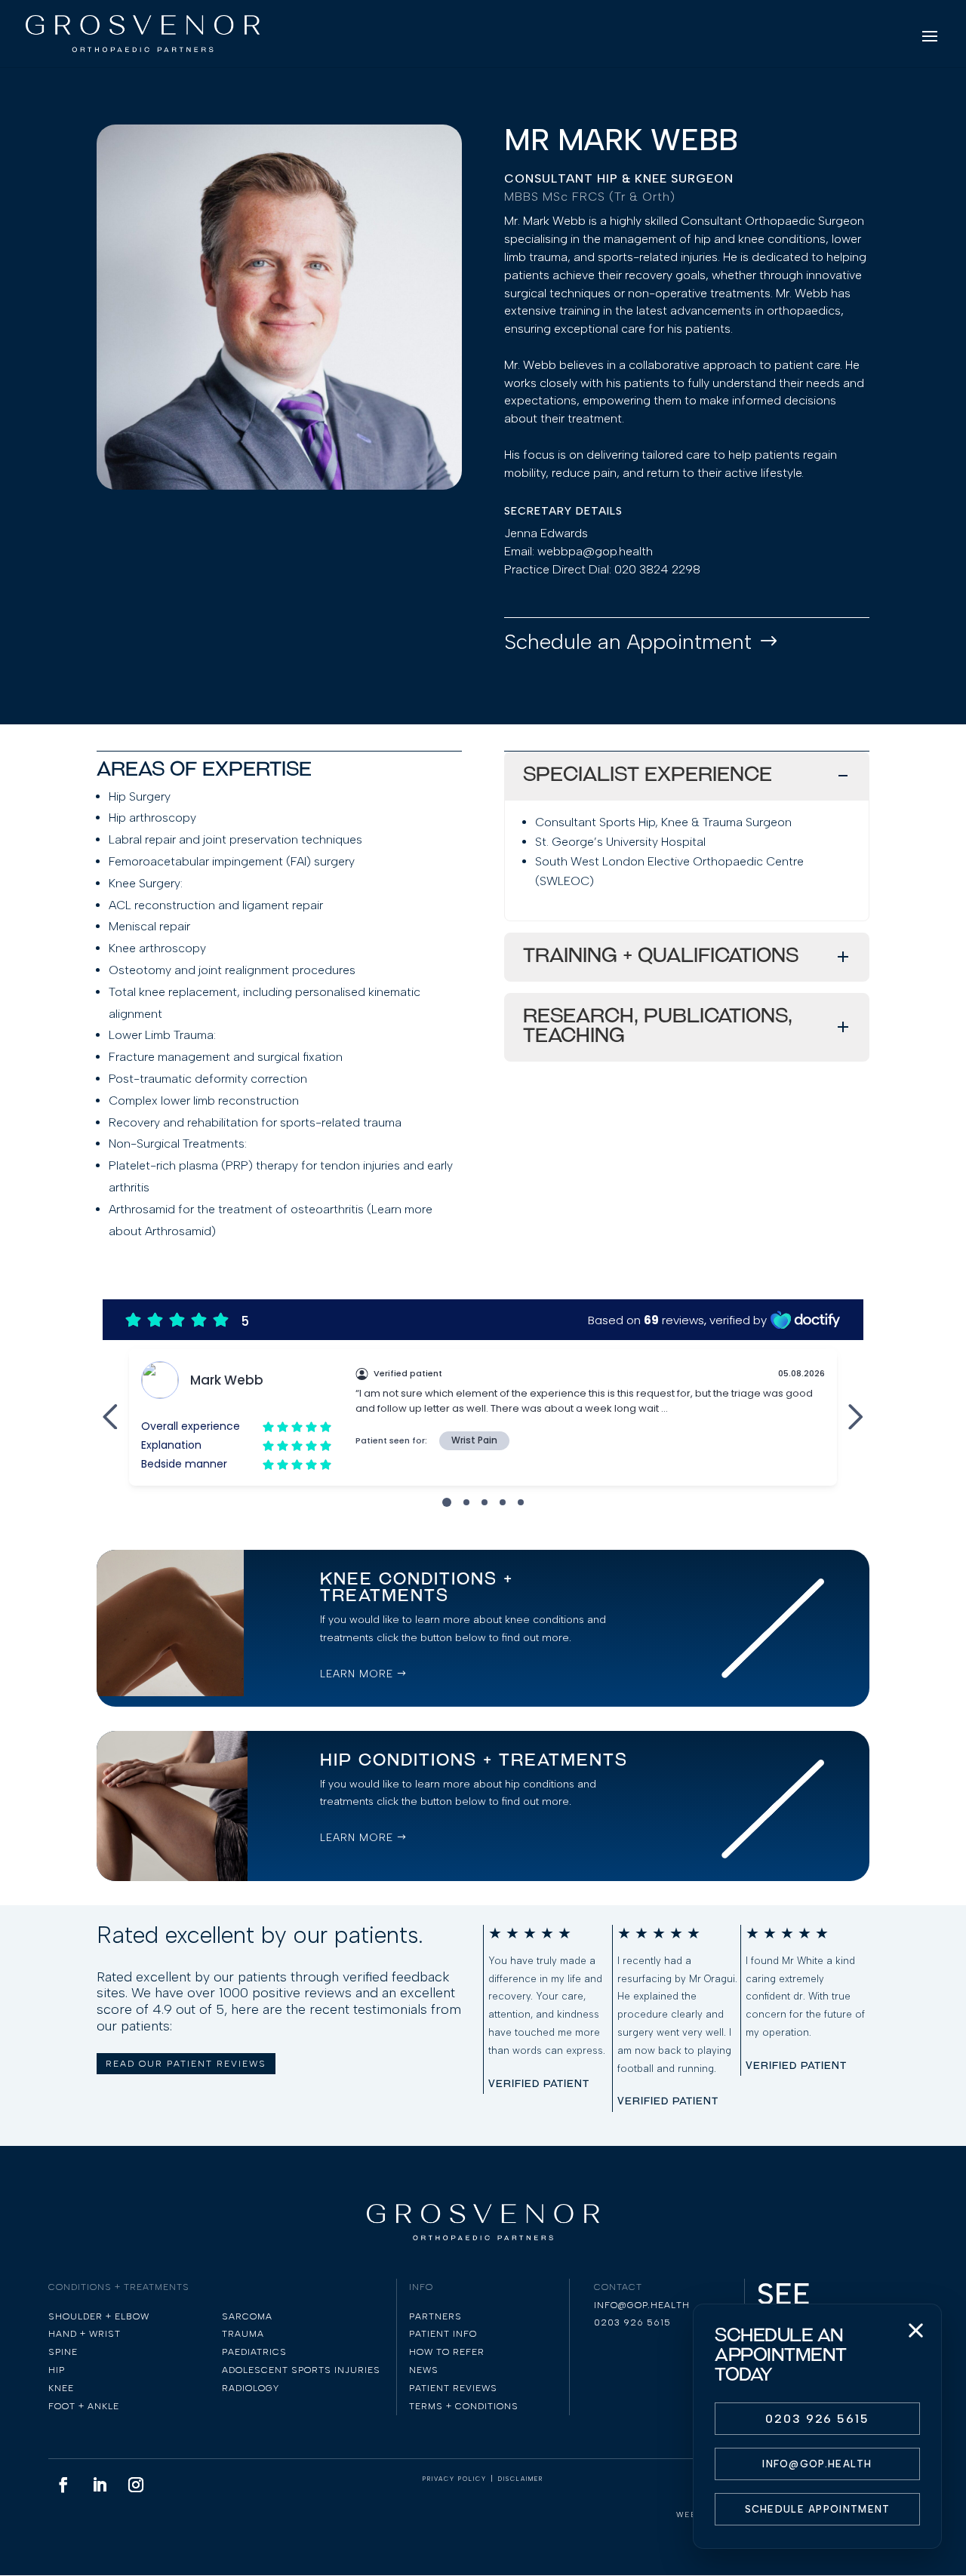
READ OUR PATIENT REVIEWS (186, 2064)
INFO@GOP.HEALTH (817, 2464)
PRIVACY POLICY (455, 2479)
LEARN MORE (357, 1674)
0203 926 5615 (817, 2419)
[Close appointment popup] (915, 2330)
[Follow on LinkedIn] (100, 2485)
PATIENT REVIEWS (453, 2388)
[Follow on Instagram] (136, 2485)
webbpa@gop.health (595, 551)
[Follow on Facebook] (63, 2485)
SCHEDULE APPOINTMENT (818, 2509)
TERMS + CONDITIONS (464, 2406)
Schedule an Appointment (628, 641)
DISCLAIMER (521, 2479)
